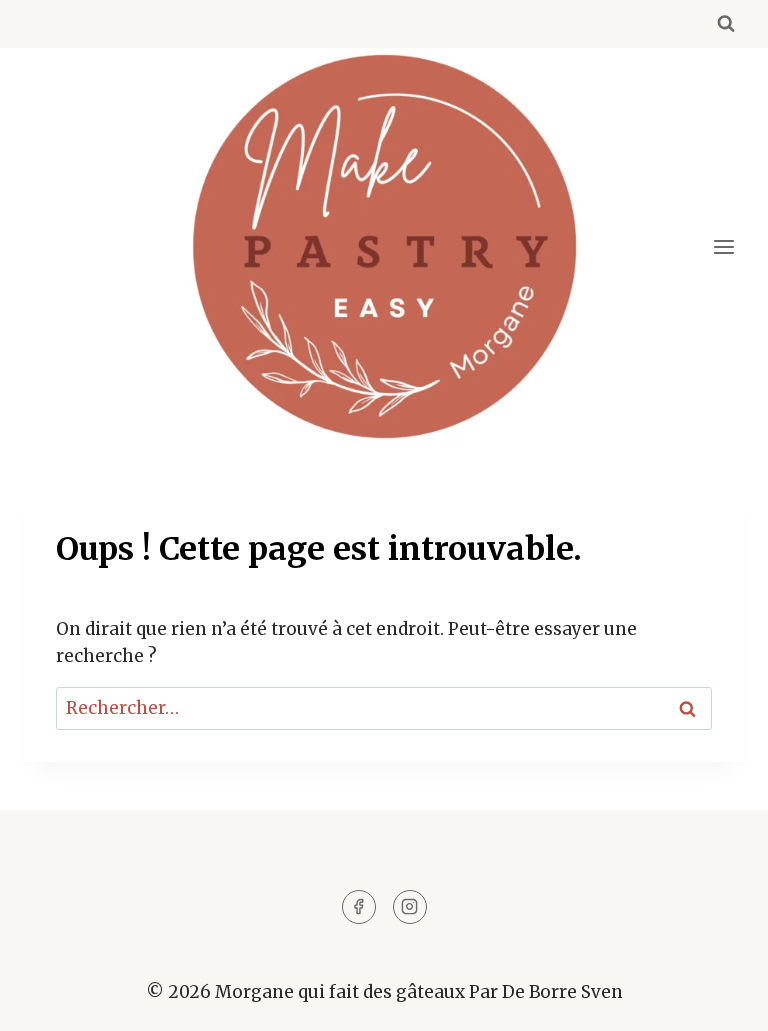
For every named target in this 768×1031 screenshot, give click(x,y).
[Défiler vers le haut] (717, 1000)
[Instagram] (410, 907)
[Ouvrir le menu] (723, 246)
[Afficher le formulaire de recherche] (726, 24)
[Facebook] (359, 907)
